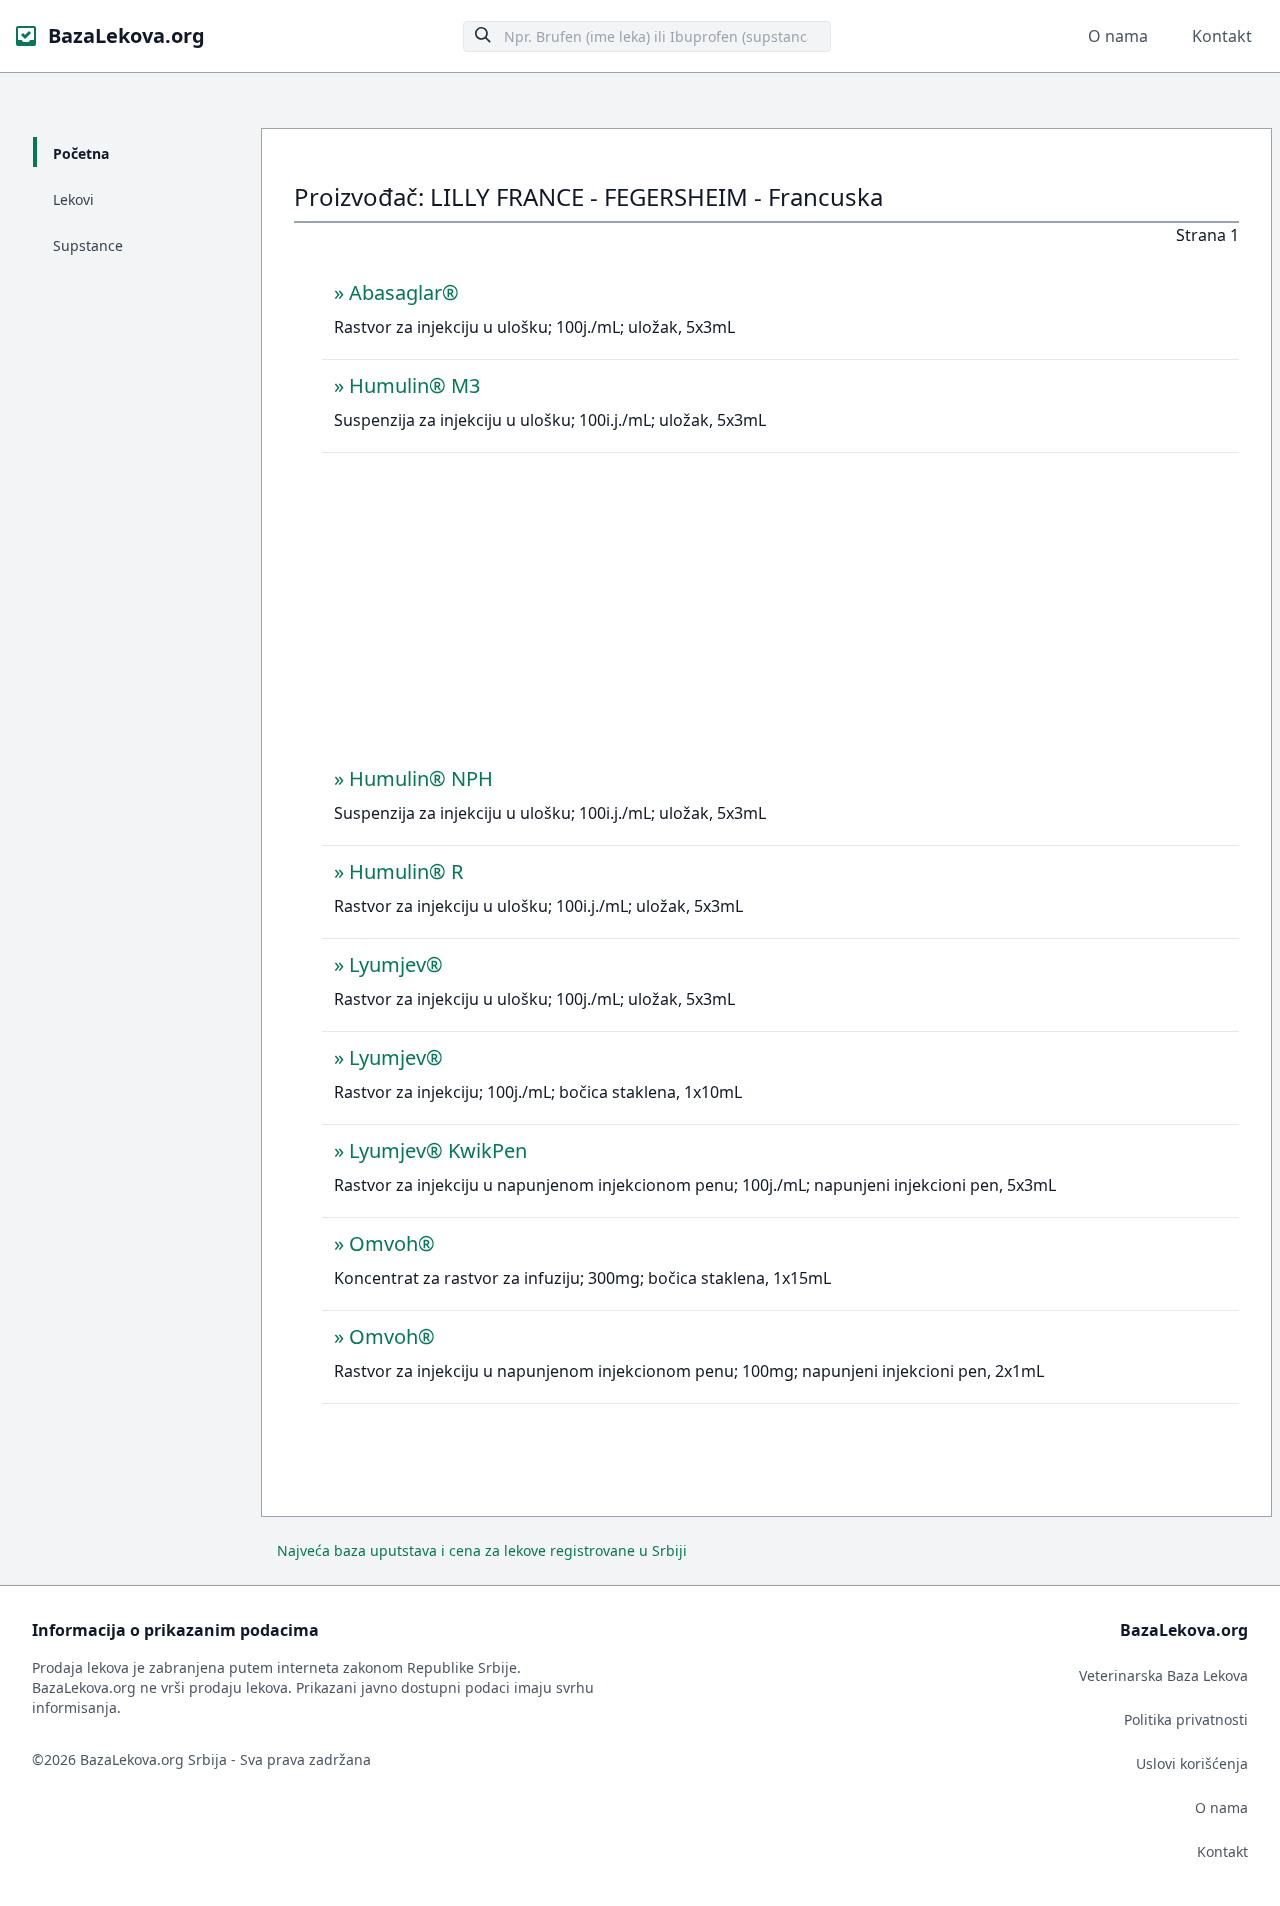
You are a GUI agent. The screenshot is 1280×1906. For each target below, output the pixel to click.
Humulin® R (406, 871)
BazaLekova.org (126, 35)
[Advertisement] (780, 615)
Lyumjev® (396, 964)
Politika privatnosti (1186, 1719)
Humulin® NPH (421, 778)
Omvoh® (392, 1243)
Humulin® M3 (414, 385)
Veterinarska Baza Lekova (1163, 1675)
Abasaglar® (404, 292)
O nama (1118, 36)
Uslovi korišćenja (1192, 1763)
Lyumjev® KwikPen (438, 1150)
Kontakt (1222, 36)
